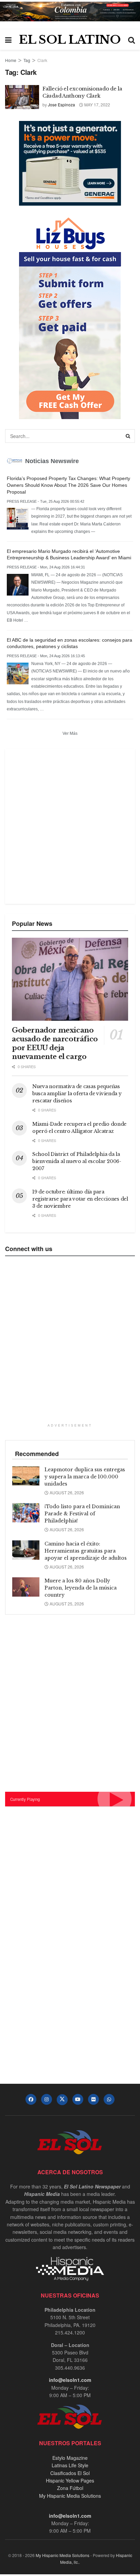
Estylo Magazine (70, 2458)
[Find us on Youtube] (78, 2099)
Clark (42, 60)
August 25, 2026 (66, 1604)
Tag (27, 60)
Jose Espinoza (62, 105)
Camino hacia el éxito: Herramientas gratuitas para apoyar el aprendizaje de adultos (86, 1551)
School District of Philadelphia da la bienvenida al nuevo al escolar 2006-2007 (77, 1161)
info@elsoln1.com (70, 2380)
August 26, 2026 (66, 1492)
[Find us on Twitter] (62, 2100)
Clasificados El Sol (70, 2473)
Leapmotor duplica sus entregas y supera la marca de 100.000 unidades (85, 1477)
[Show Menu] (8, 40)
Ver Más (70, 733)
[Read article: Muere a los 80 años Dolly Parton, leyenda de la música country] (26, 1587)
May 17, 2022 (97, 105)
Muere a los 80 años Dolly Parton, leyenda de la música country (81, 1588)
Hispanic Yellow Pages (70, 2480)
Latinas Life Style (70, 2465)
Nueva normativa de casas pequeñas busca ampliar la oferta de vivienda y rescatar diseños (77, 1094)
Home (11, 60)
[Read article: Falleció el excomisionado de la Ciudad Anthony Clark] (22, 97)
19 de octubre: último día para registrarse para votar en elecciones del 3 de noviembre (80, 1199)
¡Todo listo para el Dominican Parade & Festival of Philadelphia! (82, 1514)
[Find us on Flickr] (93, 2099)
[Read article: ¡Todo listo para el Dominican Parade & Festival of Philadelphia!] (26, 1513)
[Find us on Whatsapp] (109, 2099)
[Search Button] (132, 40)
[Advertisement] (70, 826)
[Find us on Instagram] (47, 2099)
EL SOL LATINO (70, 40)
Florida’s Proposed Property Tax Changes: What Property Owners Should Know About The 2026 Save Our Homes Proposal (68, 485)
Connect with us (29, 1249)
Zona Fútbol (70, 2488)
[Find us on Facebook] (31, 2099)
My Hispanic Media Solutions (70, 2496)
